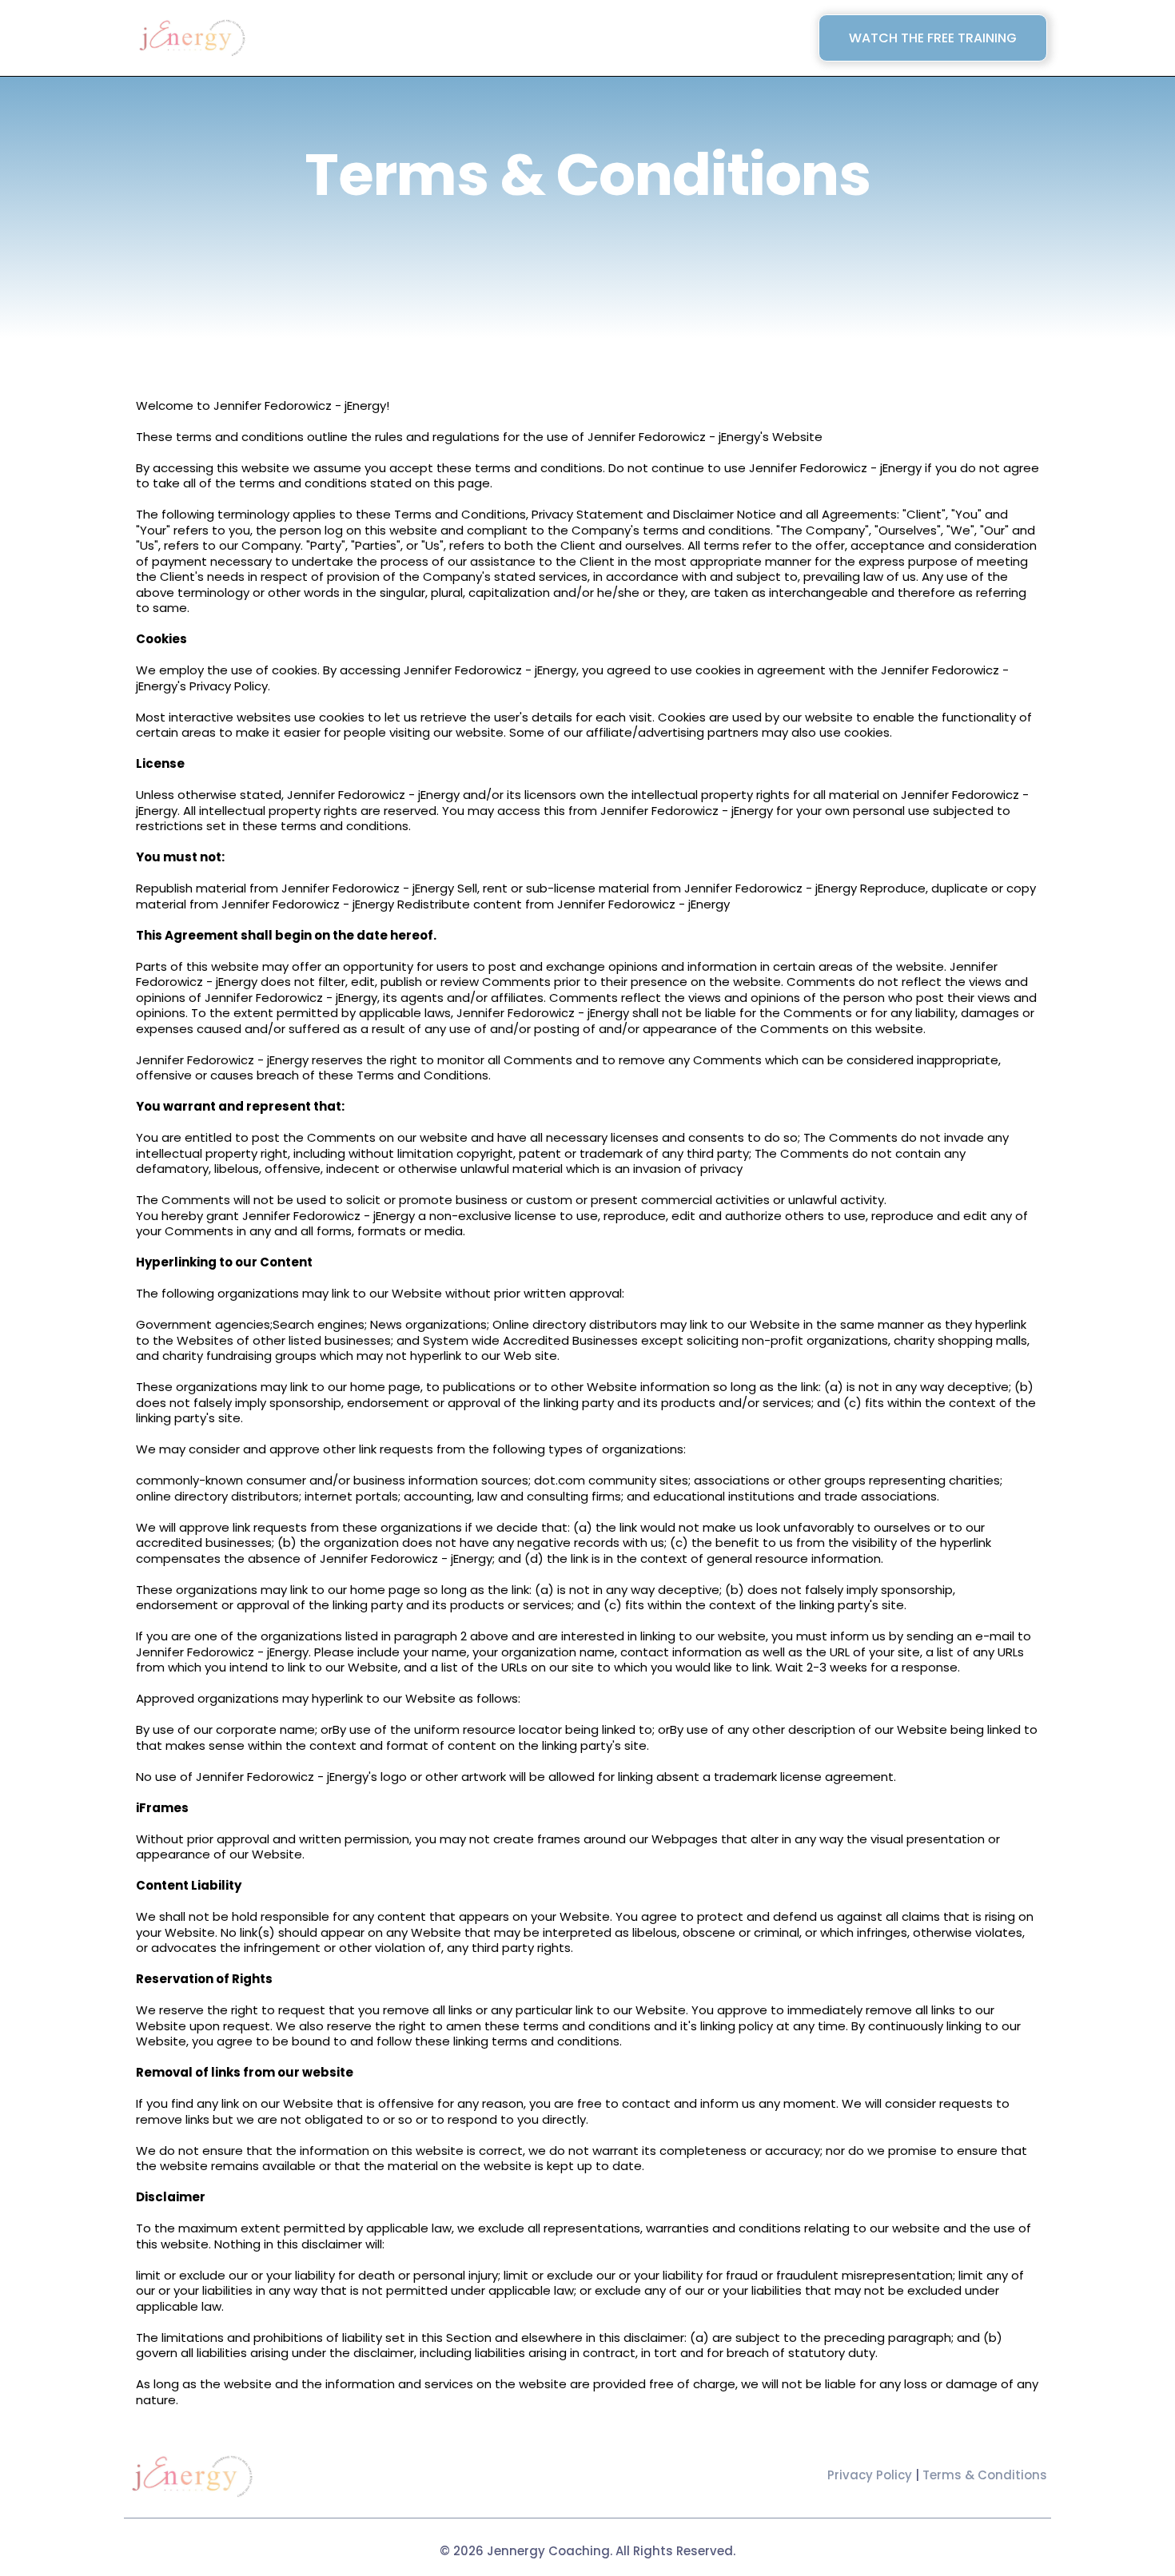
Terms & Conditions (985, 2475)
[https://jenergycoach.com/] (192, 2477)
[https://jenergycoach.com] (192, 38)
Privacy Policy (870, 2475)
